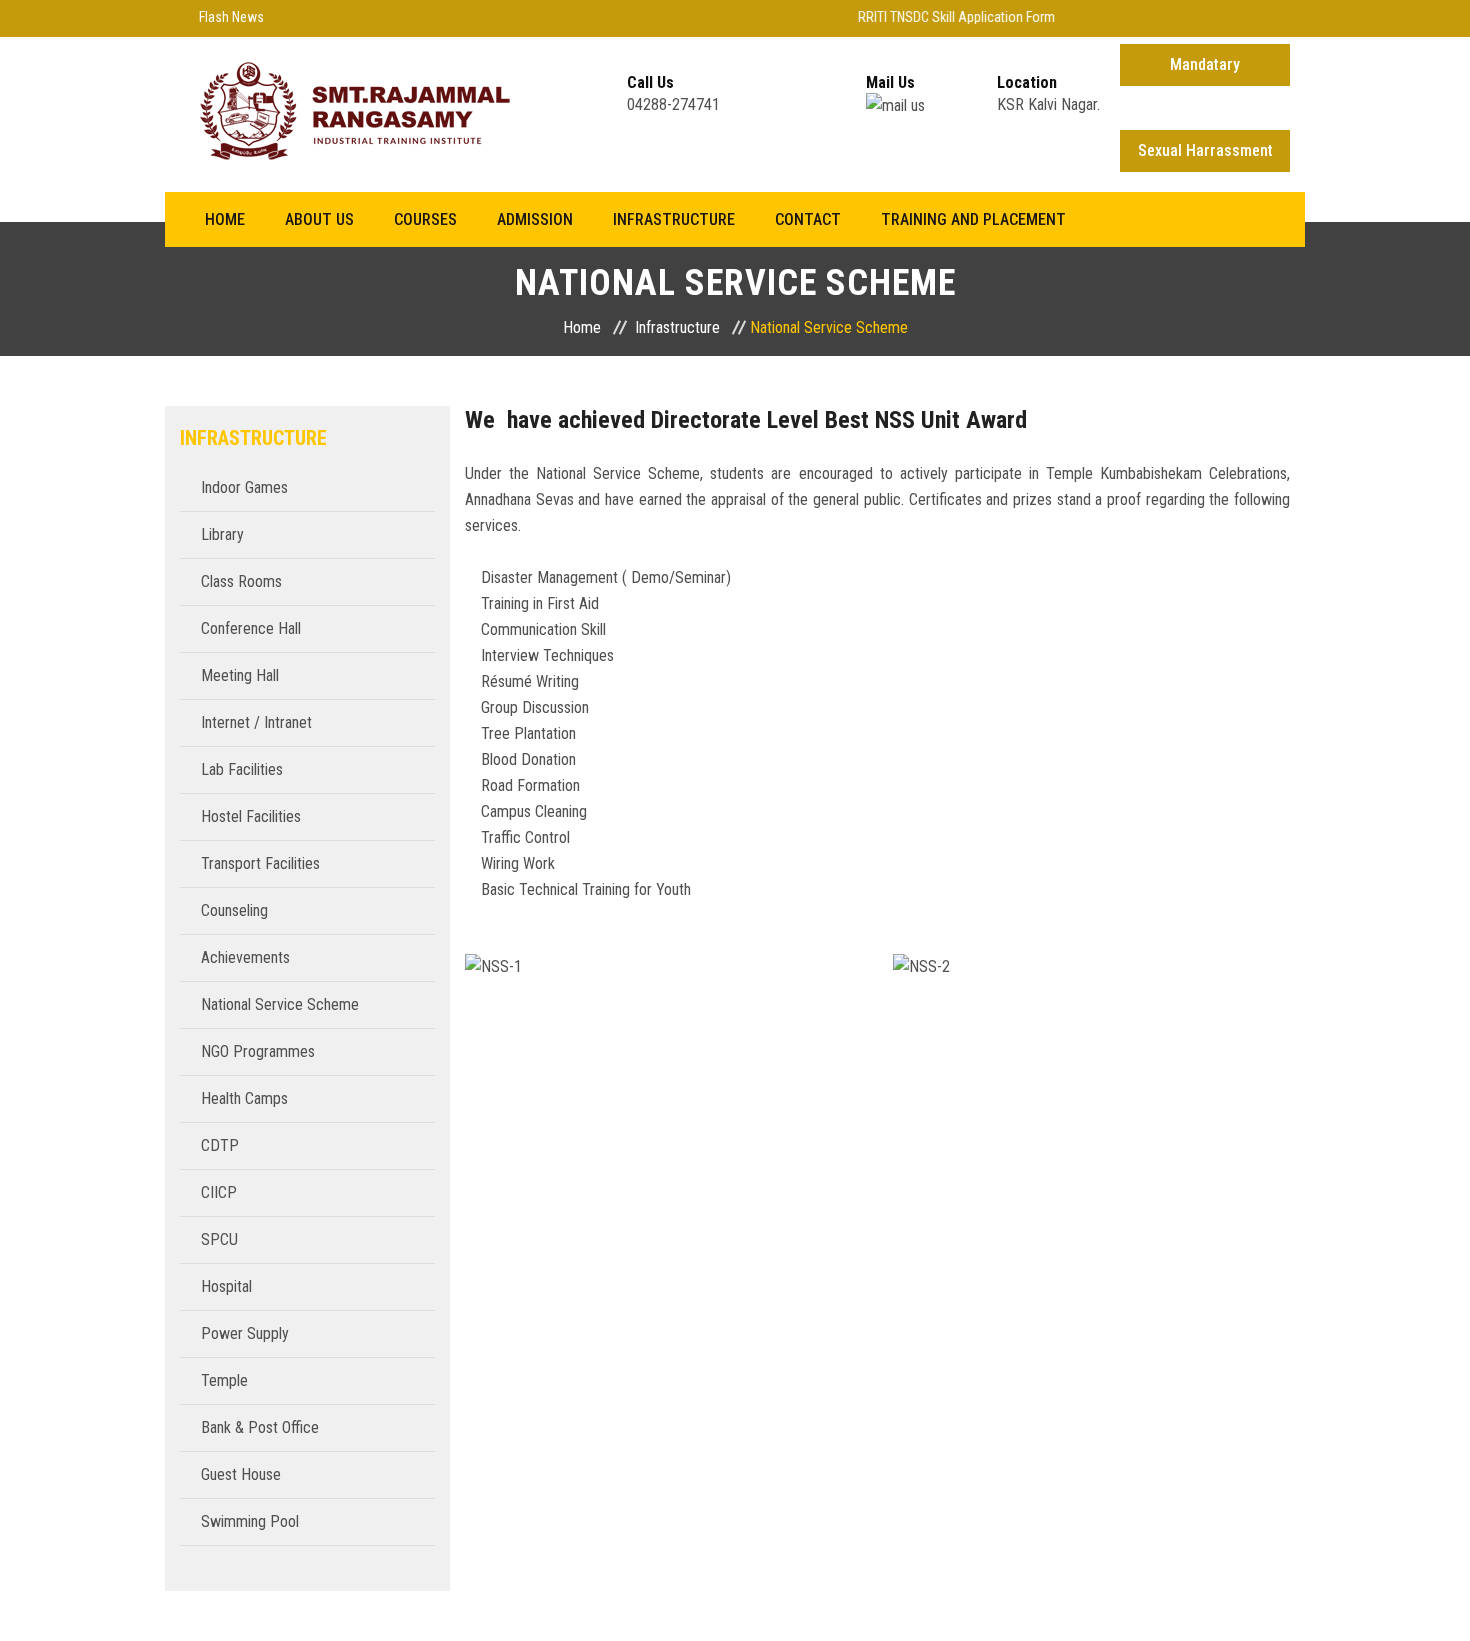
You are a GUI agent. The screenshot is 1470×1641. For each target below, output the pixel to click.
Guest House (241, 1474)
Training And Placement (973, 219)
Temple (224, 1380)
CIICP (219, 1192)
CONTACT (808, 219)
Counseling (234, 910)
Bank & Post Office (260, 1427)
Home (225, 219)
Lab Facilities (242, 769)
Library (222, 534)
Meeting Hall (240, 675)
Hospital (226, 1286)
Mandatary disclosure (1205, 70)
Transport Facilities (260, 863)
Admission (535, 219)
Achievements (245, 957)
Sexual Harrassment (1205, 150)
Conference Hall (251, 628)
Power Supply (245, 1333)
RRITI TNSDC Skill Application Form (943, 17)
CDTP (220, 1145)
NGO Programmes (258, 1051)
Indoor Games (244, 487)
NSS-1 (664, 945)
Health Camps (244, 1098)
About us (319, 219)
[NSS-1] (664, 1018)
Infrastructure (674, 219)
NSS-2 (1091, 945)
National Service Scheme (280, 1004)
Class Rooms (241, 581)
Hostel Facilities (251, 816)
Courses (425, 219)
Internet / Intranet (256, 722)
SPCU (219, 1239)
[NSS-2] (1091, 1018)
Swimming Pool (250, 1521)
